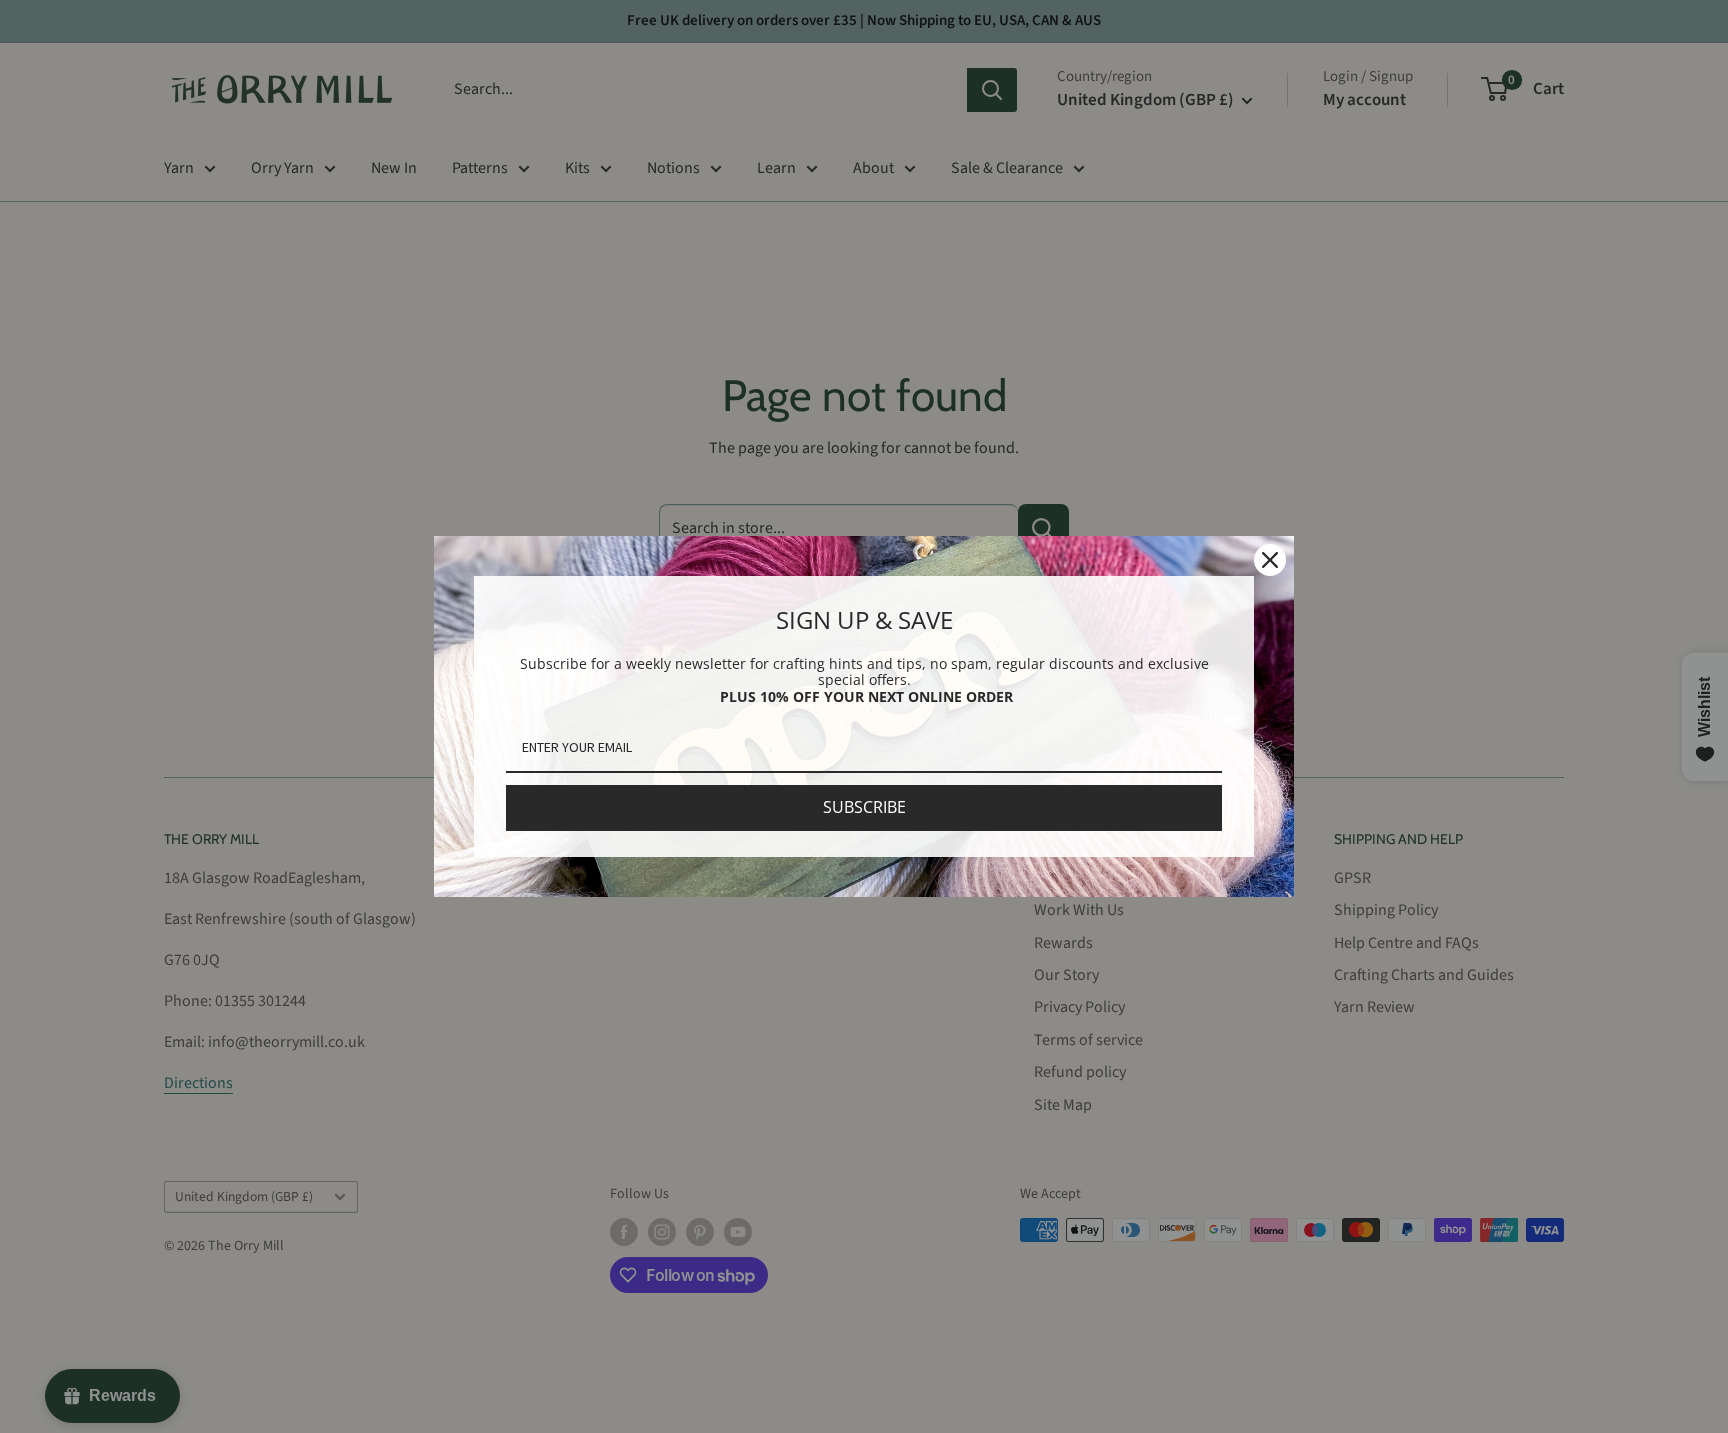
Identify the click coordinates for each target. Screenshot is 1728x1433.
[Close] (1270, 560)
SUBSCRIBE (864, 807)
